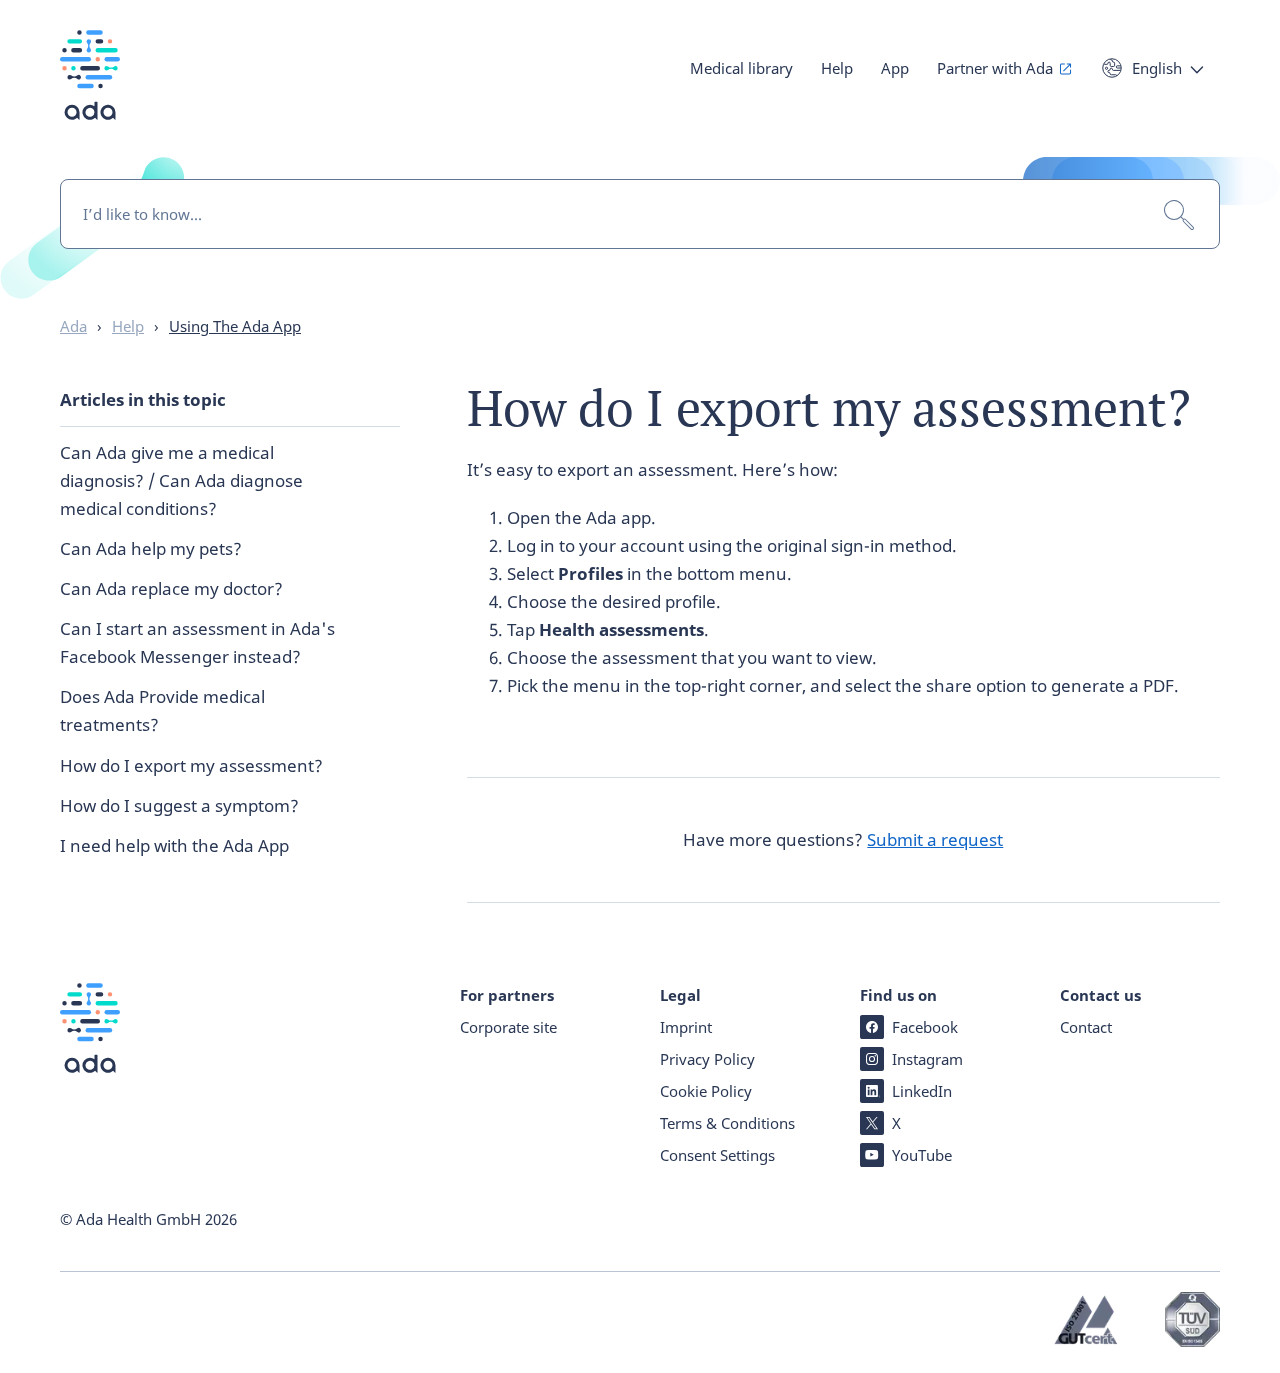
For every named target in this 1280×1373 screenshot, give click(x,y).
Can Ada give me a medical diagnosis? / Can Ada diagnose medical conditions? (181, 480)
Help (837, 68)
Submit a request (935, 839)
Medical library (741, 68)
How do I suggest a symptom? (179, 805)
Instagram (927, 1059)
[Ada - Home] (90, 89)
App (895, 68)
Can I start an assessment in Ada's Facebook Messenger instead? (197, 642)
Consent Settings (717, 1155)
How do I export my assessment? (191, 765)
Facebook (925, 1027)
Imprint (686, 1027)
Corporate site (508, 1027)
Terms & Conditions (727, 1123)
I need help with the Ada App (174, 845)
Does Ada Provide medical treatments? (162, 710)
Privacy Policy (707, 1059)
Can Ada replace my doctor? (171, 588)
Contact (1086, 1027)
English (1157, 68)
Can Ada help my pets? (151, 548)
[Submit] (1179, 215)
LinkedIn (922, 1091)
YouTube (922, 1155)
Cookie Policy (706, 1091)
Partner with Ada (995, 68)
